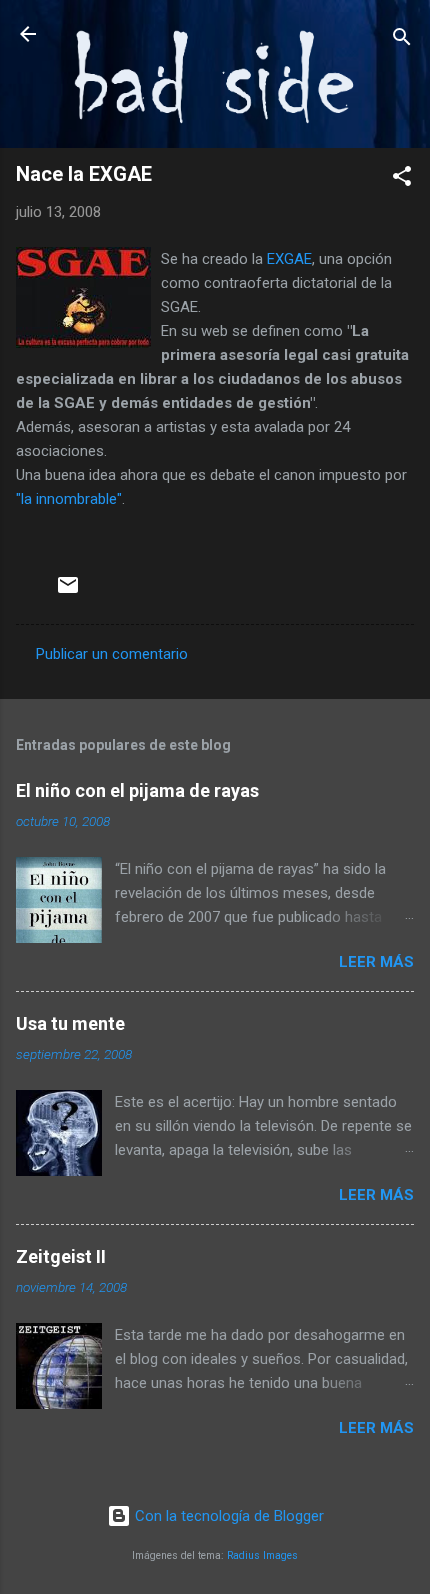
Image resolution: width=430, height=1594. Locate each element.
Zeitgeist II (61, 1256)
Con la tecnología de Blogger (227, 1516)
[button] (402, 179)
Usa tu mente (70, 1023)
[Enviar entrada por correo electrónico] (68, 592)
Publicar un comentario (112, 654)
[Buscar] (402, 40)
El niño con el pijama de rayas (137, 790)
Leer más (376, 962)
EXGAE (289, 259)
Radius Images (262, 1555)
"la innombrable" (69, 499)
